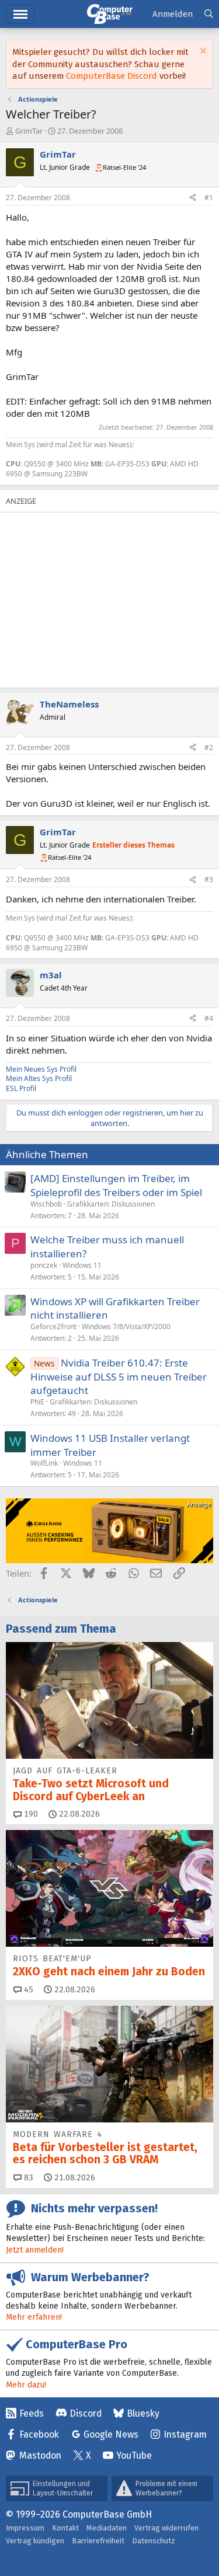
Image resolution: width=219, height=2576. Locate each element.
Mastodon (40, 2455)
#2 (209, 747)
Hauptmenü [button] (20, 14)
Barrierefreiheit (98, 2541)
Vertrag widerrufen (166, 2528)
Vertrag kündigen (35, 2541)
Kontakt (65, 2528)
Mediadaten (107, 2528)
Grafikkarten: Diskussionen (111, 1204)
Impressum (25, 2528)
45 (27, 1990)
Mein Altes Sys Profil (39, 1078)
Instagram (185, 2434)
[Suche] (209, 14)
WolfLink (44, 1463)
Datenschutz (154, 2541)
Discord (86, 2413)
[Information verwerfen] (202, 52)
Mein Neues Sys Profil (41, 1069)
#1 (209, 198)
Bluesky (143, 2413)
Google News (111, 2434)
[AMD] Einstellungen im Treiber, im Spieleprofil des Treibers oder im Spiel (116, 1185)
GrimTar (29, 131)
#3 (209, 879)
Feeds (32, 2413)
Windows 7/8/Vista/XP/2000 (126, 1327)
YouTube (134, 2455)
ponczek (44, 1265)
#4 (209, 1018)
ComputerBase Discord (112, 76)
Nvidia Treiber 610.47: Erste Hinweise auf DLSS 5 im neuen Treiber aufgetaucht (119, 1377)
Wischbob (46, 1204)
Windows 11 (82, 1265)
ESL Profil (21, 1088)
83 (27, 2178)
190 (30, 1814)
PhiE (37, 1402)
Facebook (39, 2434)
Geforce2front (53, 1327)
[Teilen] (193, 198)
